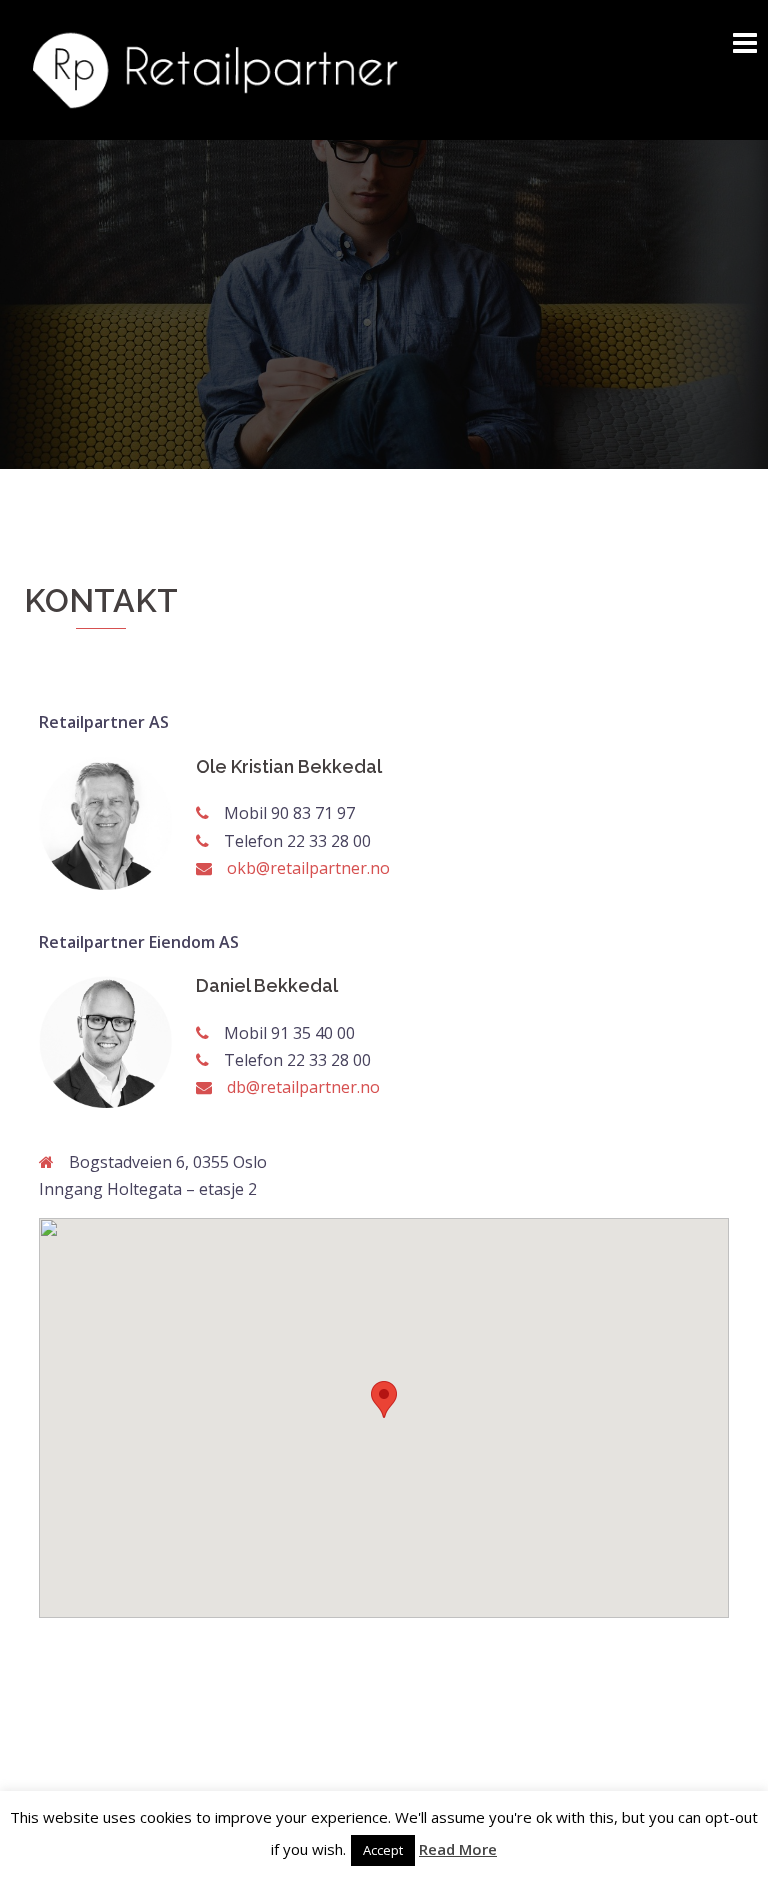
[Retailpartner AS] (214, 68)
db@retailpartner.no (303, 1087)
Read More (458, 1849)
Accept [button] (383, 1850)
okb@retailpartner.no (308, 868)
